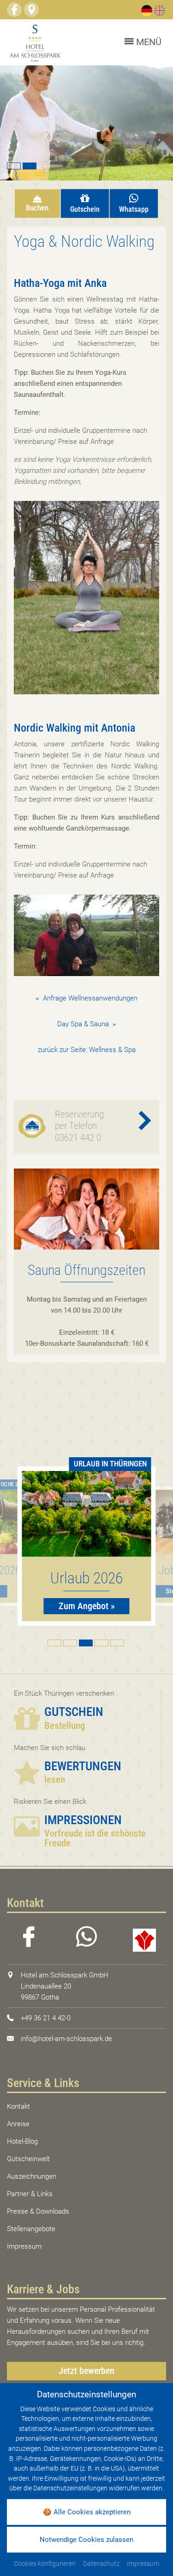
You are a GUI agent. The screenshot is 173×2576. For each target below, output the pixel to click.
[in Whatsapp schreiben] (86, 1939)
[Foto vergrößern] (86, 123)
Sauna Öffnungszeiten (86, 1270)
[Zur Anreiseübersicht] (31, 10)
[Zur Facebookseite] (14, 10)
